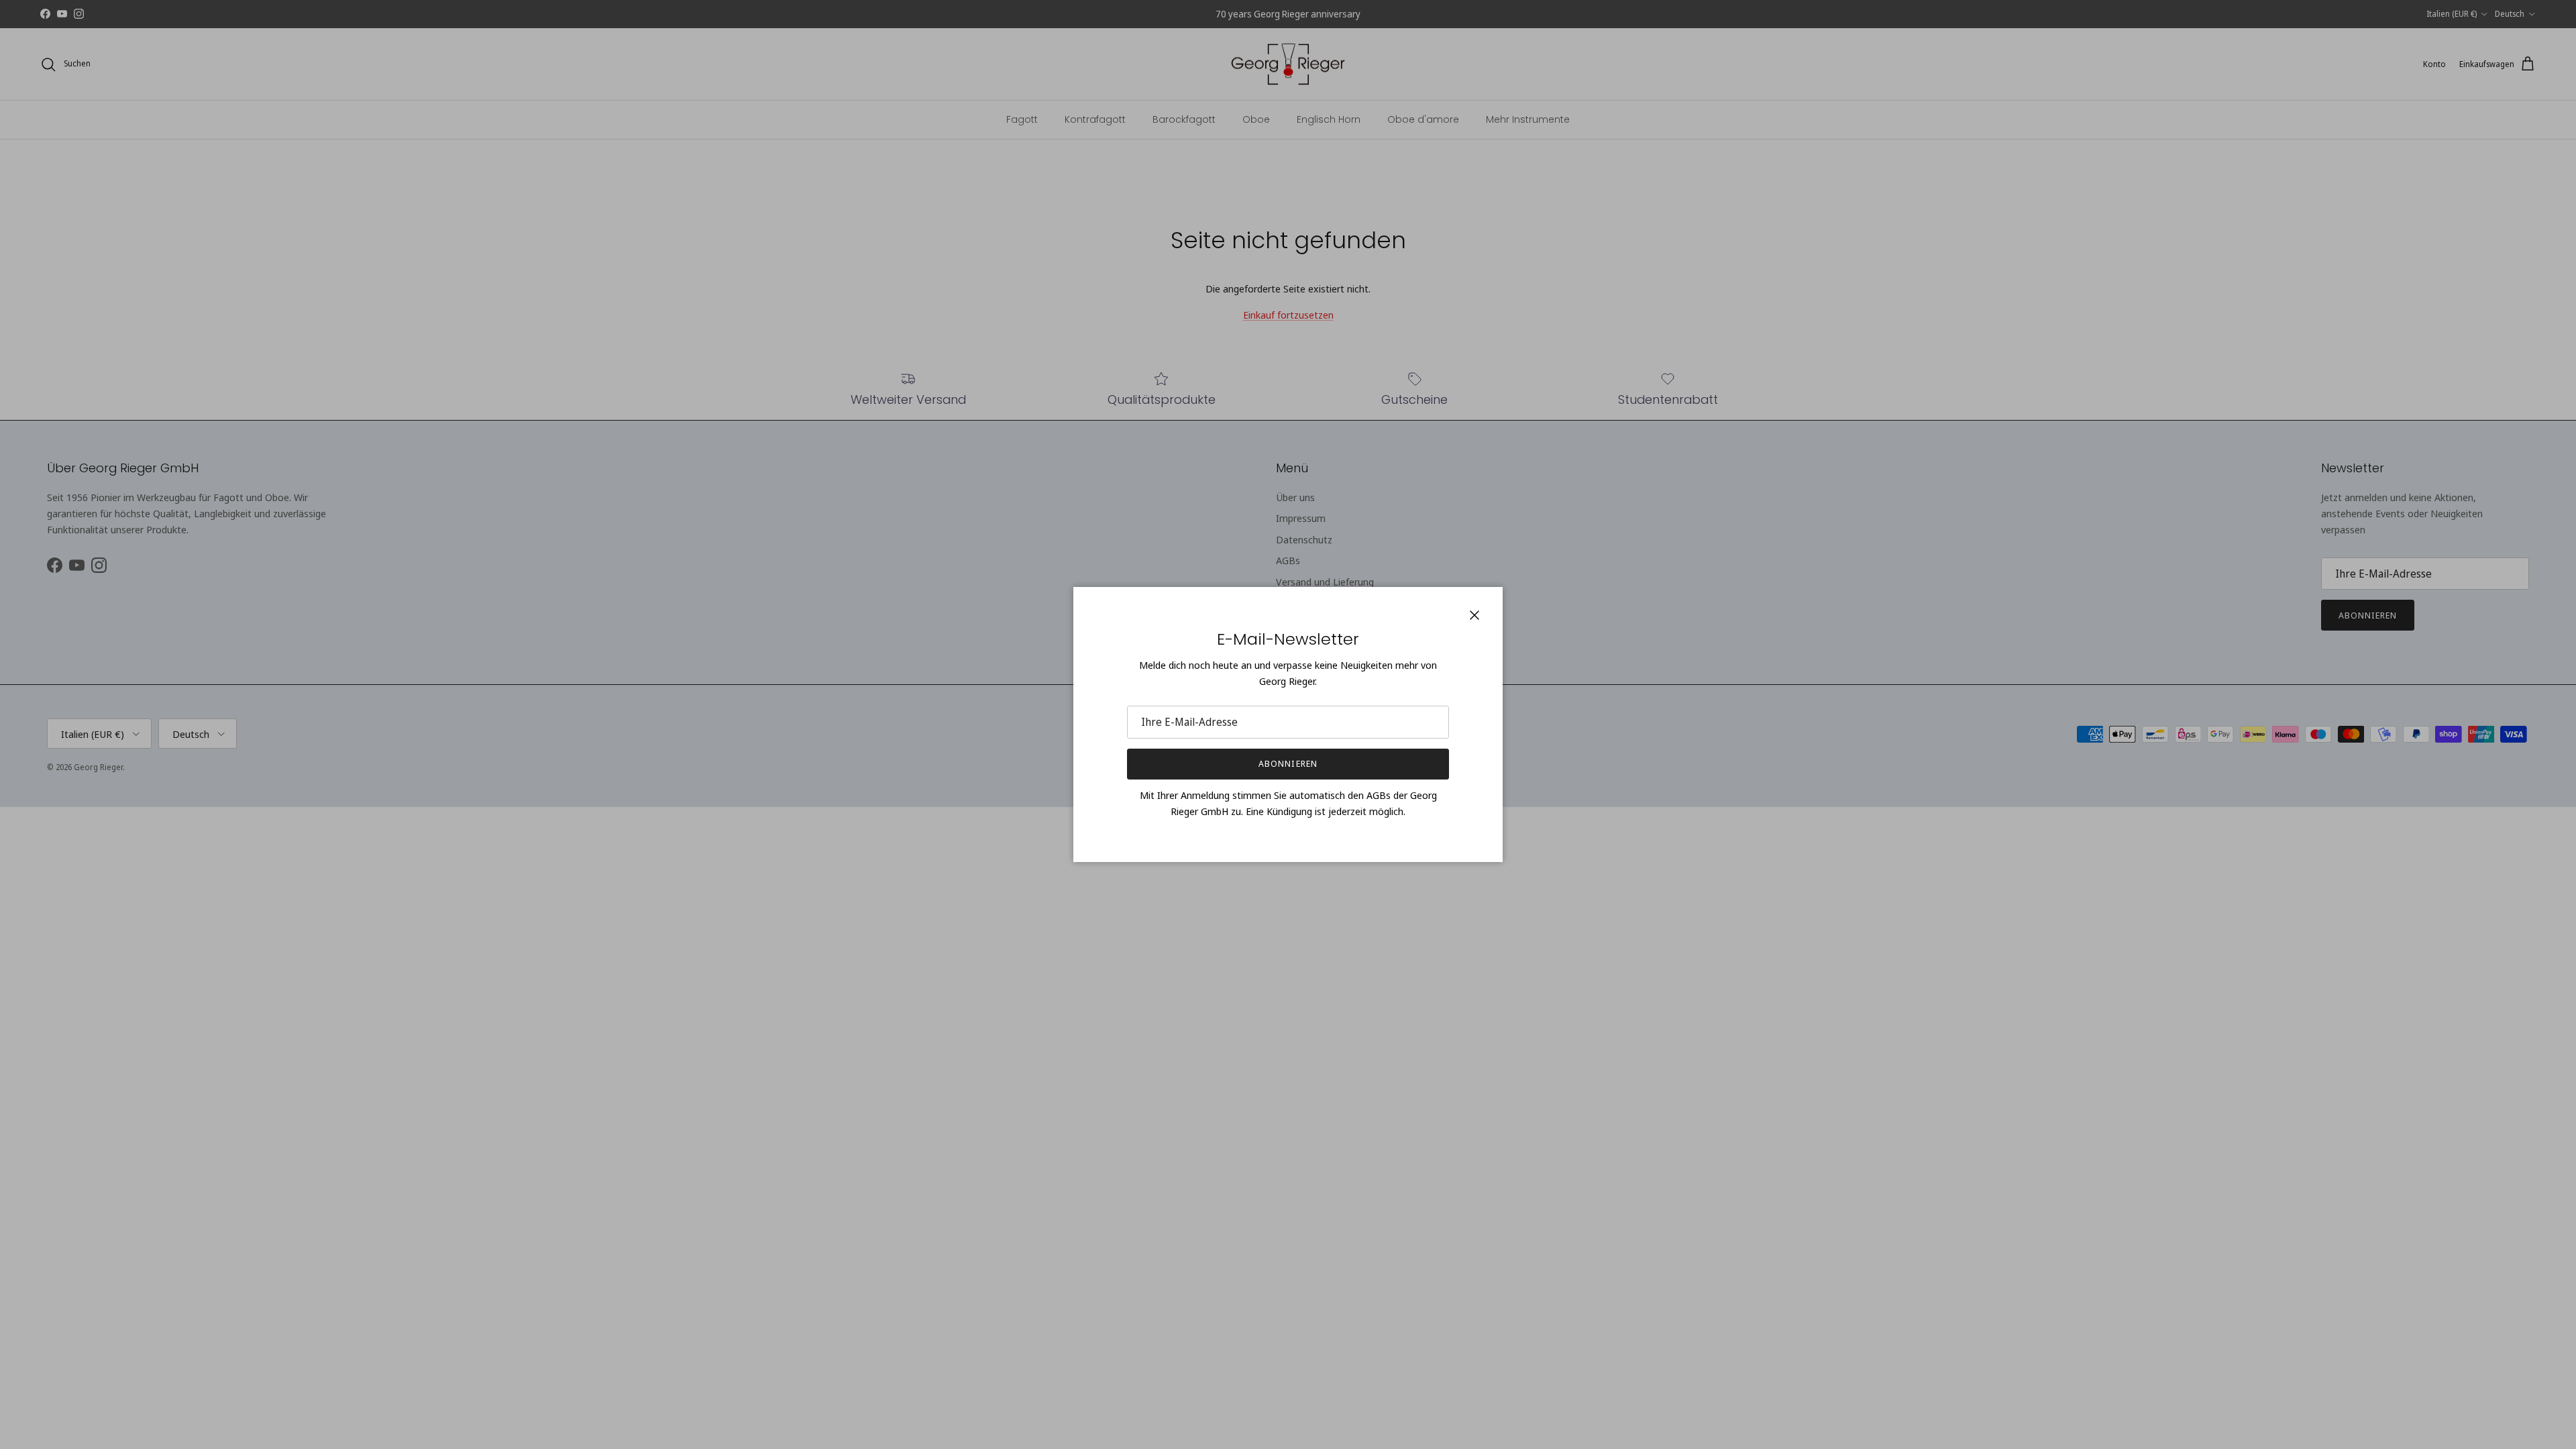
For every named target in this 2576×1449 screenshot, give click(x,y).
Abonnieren (1288, 763)
